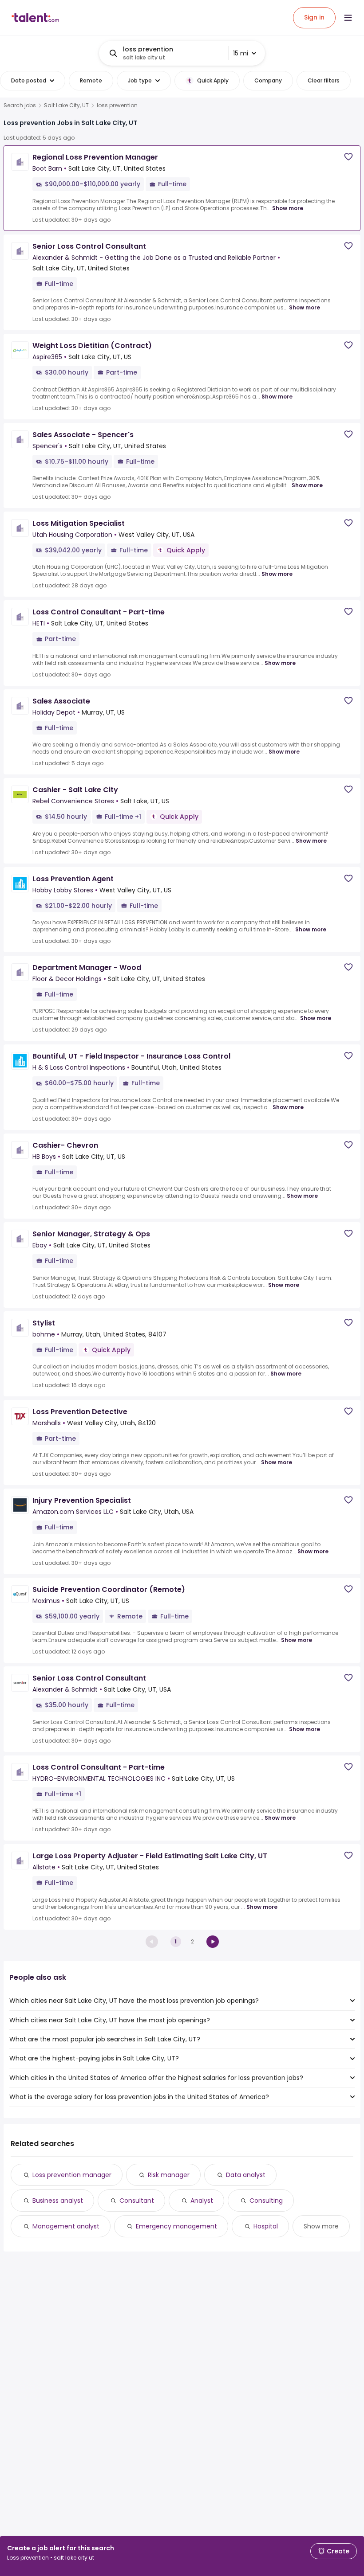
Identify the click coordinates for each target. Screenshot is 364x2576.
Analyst (202, 2201)
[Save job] (348, 157)
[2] (213, 1942)
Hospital (266, 2226)
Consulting (266, 2201)
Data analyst (246, 2175)
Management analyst (66, 2226)
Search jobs (20, 106)
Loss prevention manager (72, 2175)
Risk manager (169, 2175)
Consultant (137, 2201)
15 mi (241, 53)
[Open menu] (348, 18)
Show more (288, 208)
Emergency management (176, 2226)
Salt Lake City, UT (66, 106)
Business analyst (58, 2201)
